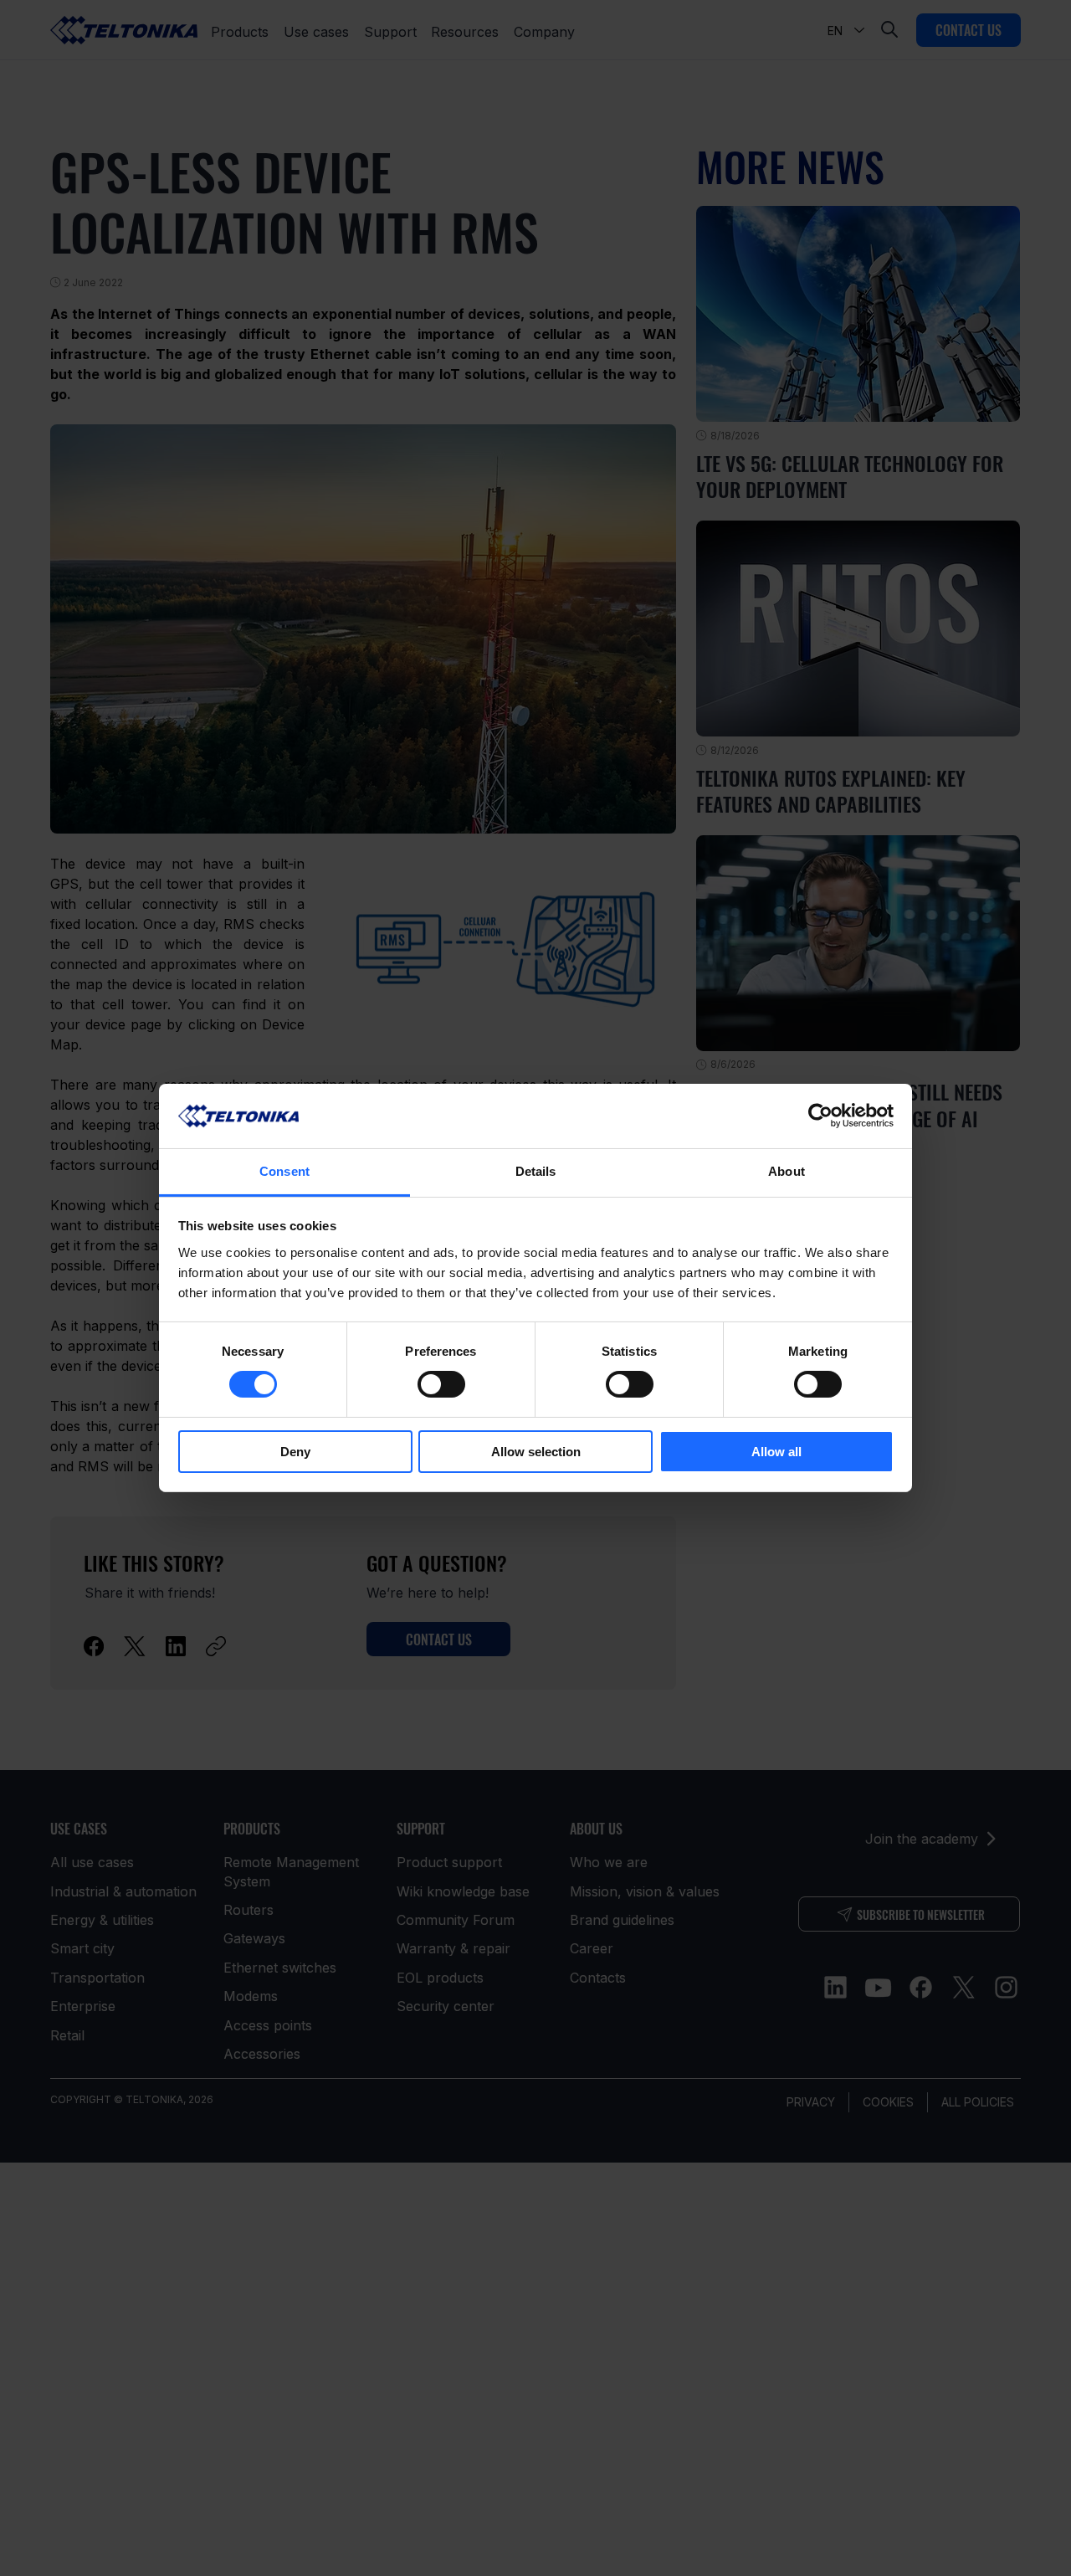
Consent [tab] (284, 1171)
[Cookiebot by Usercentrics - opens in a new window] (820, 1116)
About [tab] (787, 1171)
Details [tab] (536, 1171)
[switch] (441, 1384)
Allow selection (536, 1452)
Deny (295, 1452)
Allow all (776, 1452)
